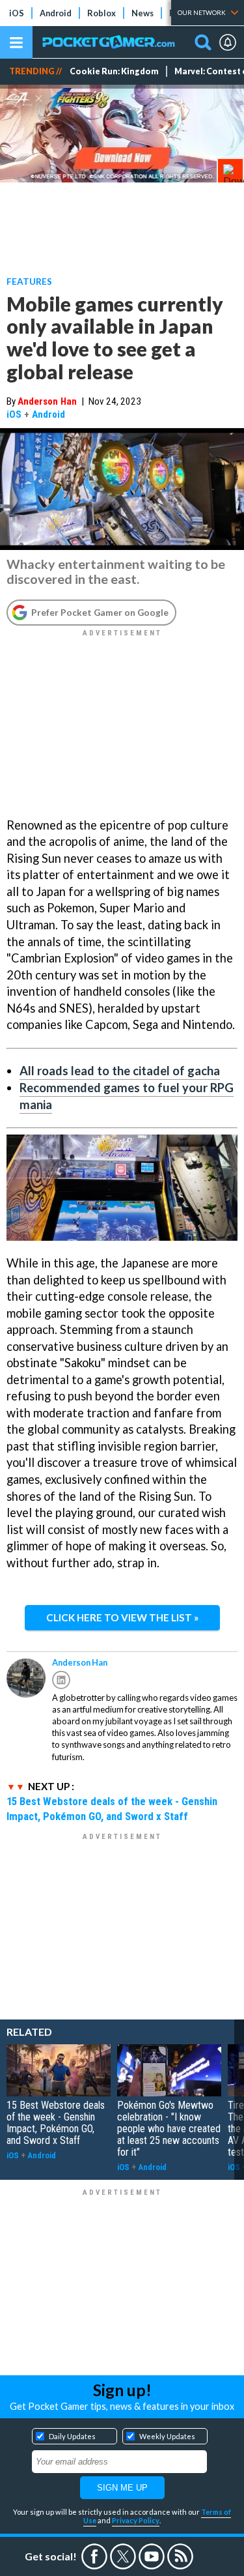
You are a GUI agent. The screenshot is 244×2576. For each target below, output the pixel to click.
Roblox (102, 13)
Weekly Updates (167, 2436)
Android (56, 13)
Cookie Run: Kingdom (114, 71)
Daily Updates (72, 2436)
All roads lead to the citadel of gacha (120, 1071)
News (142, 13)
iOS (17, 13)
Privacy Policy (136, 2520)
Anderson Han (47, 401)
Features (29, 281)
